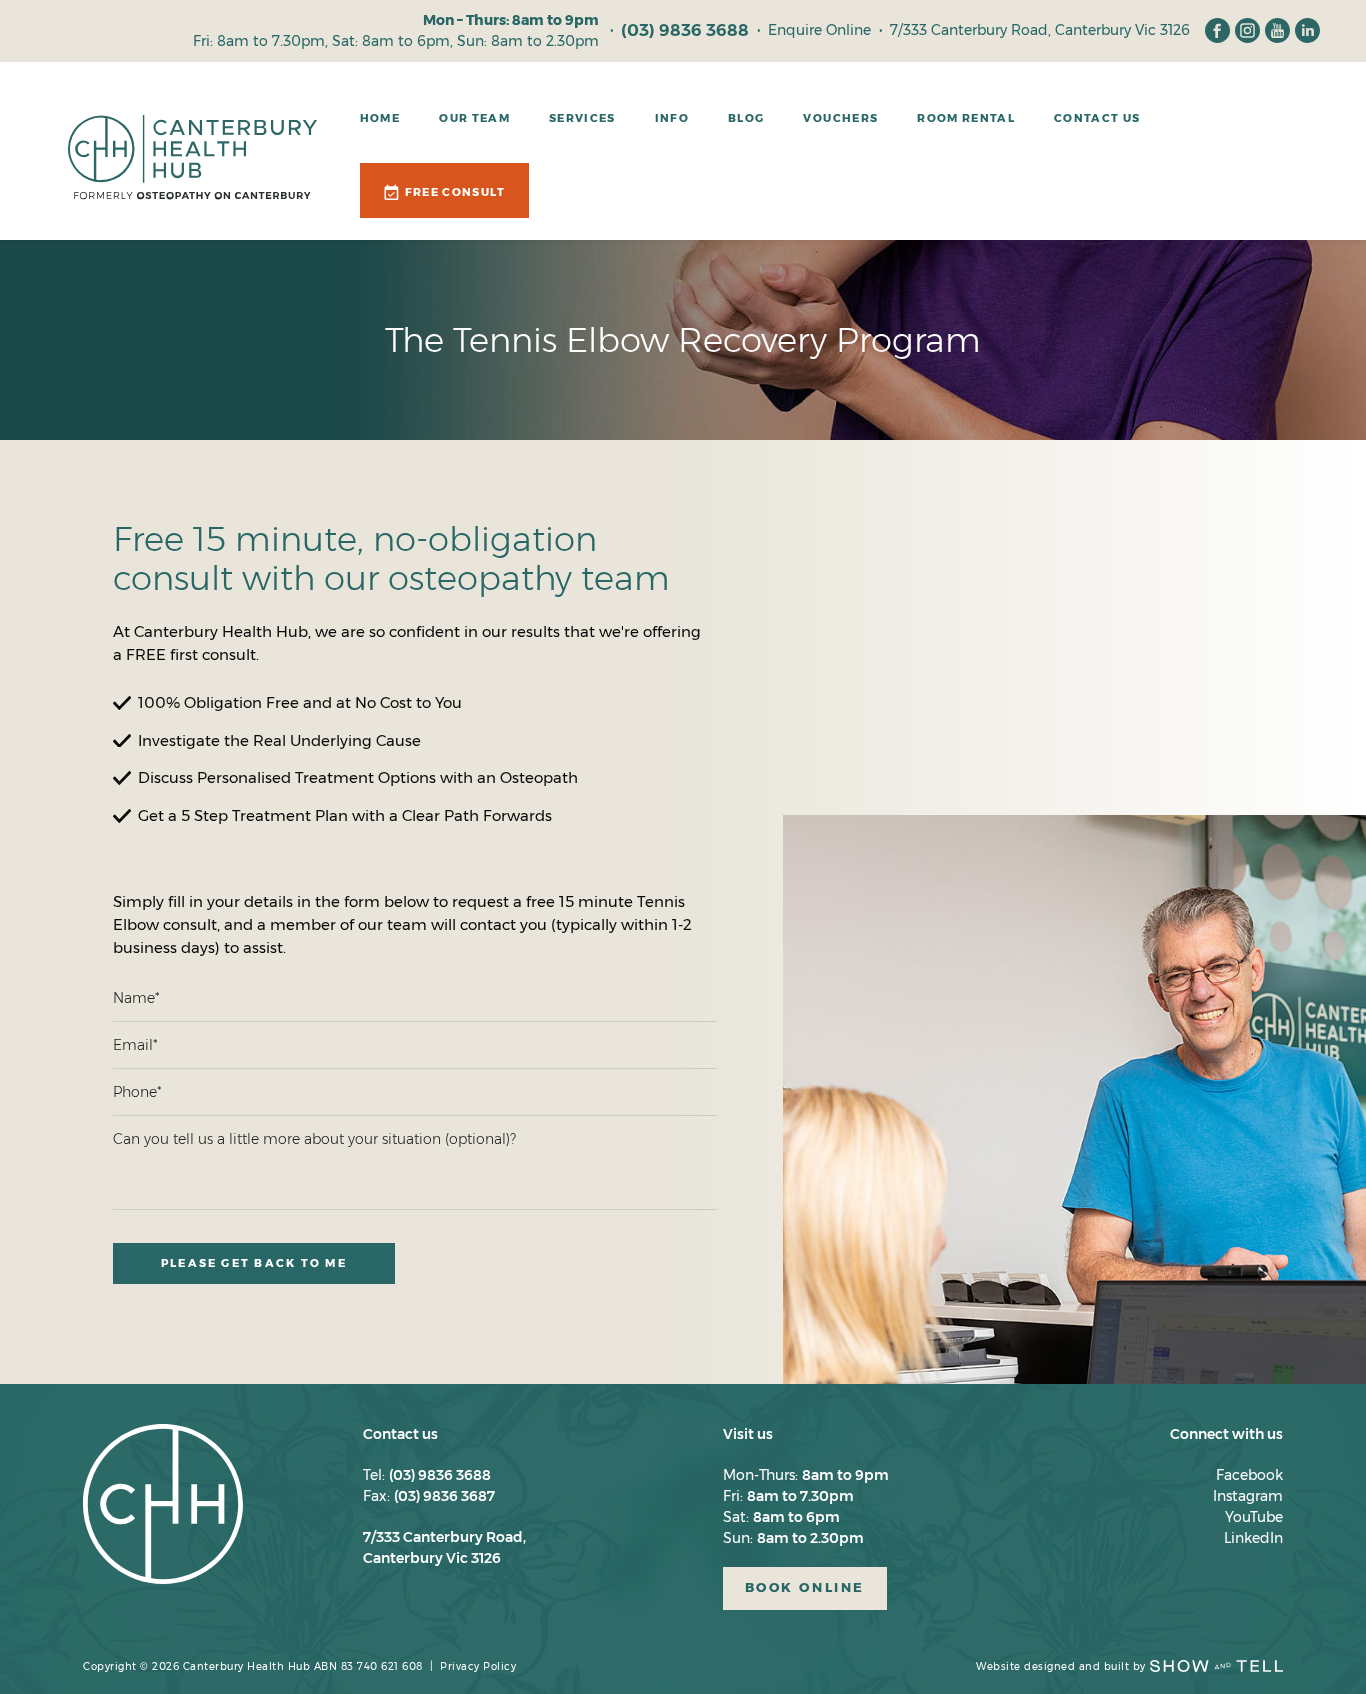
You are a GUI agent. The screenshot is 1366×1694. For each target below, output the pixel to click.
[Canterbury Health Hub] (192, 185)
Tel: (427, 1475)
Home (380, 118)
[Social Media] (1217, 30)
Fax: (429, 1496)
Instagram (1248, 1496)
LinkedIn (1253, 1538)
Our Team (474, 118)
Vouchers (840, 118)
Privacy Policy (478, 1666)
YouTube (1254, 1517)
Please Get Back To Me (254, 1263)
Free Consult (455, 192)
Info (672, 118)
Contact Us (1097, 118)
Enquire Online (819, 30)
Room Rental (966, 118)
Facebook (1249, 1475)
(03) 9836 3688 (685, 30)
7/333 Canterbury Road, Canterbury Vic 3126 (1040, 30)
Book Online (805, 1587)
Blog (746, 118)
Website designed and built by (1061, 1666)
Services (582, 118)
